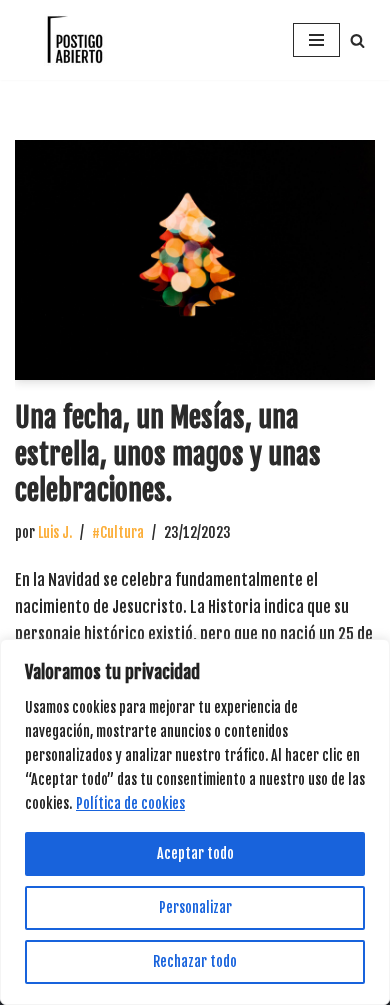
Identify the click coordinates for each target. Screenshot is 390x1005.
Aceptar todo (195, 853)
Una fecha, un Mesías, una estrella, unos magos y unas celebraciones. (168, 454)
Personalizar (195, 907)
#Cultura (118, 532)
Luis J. (55, 532)
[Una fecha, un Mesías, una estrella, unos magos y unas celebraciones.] (195, 260)
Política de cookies (130, 803)
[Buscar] (357, 40)
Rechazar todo (195, 961)
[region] (195, 822)
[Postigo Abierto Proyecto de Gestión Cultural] (75, 40)
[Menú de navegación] (316, 40)
